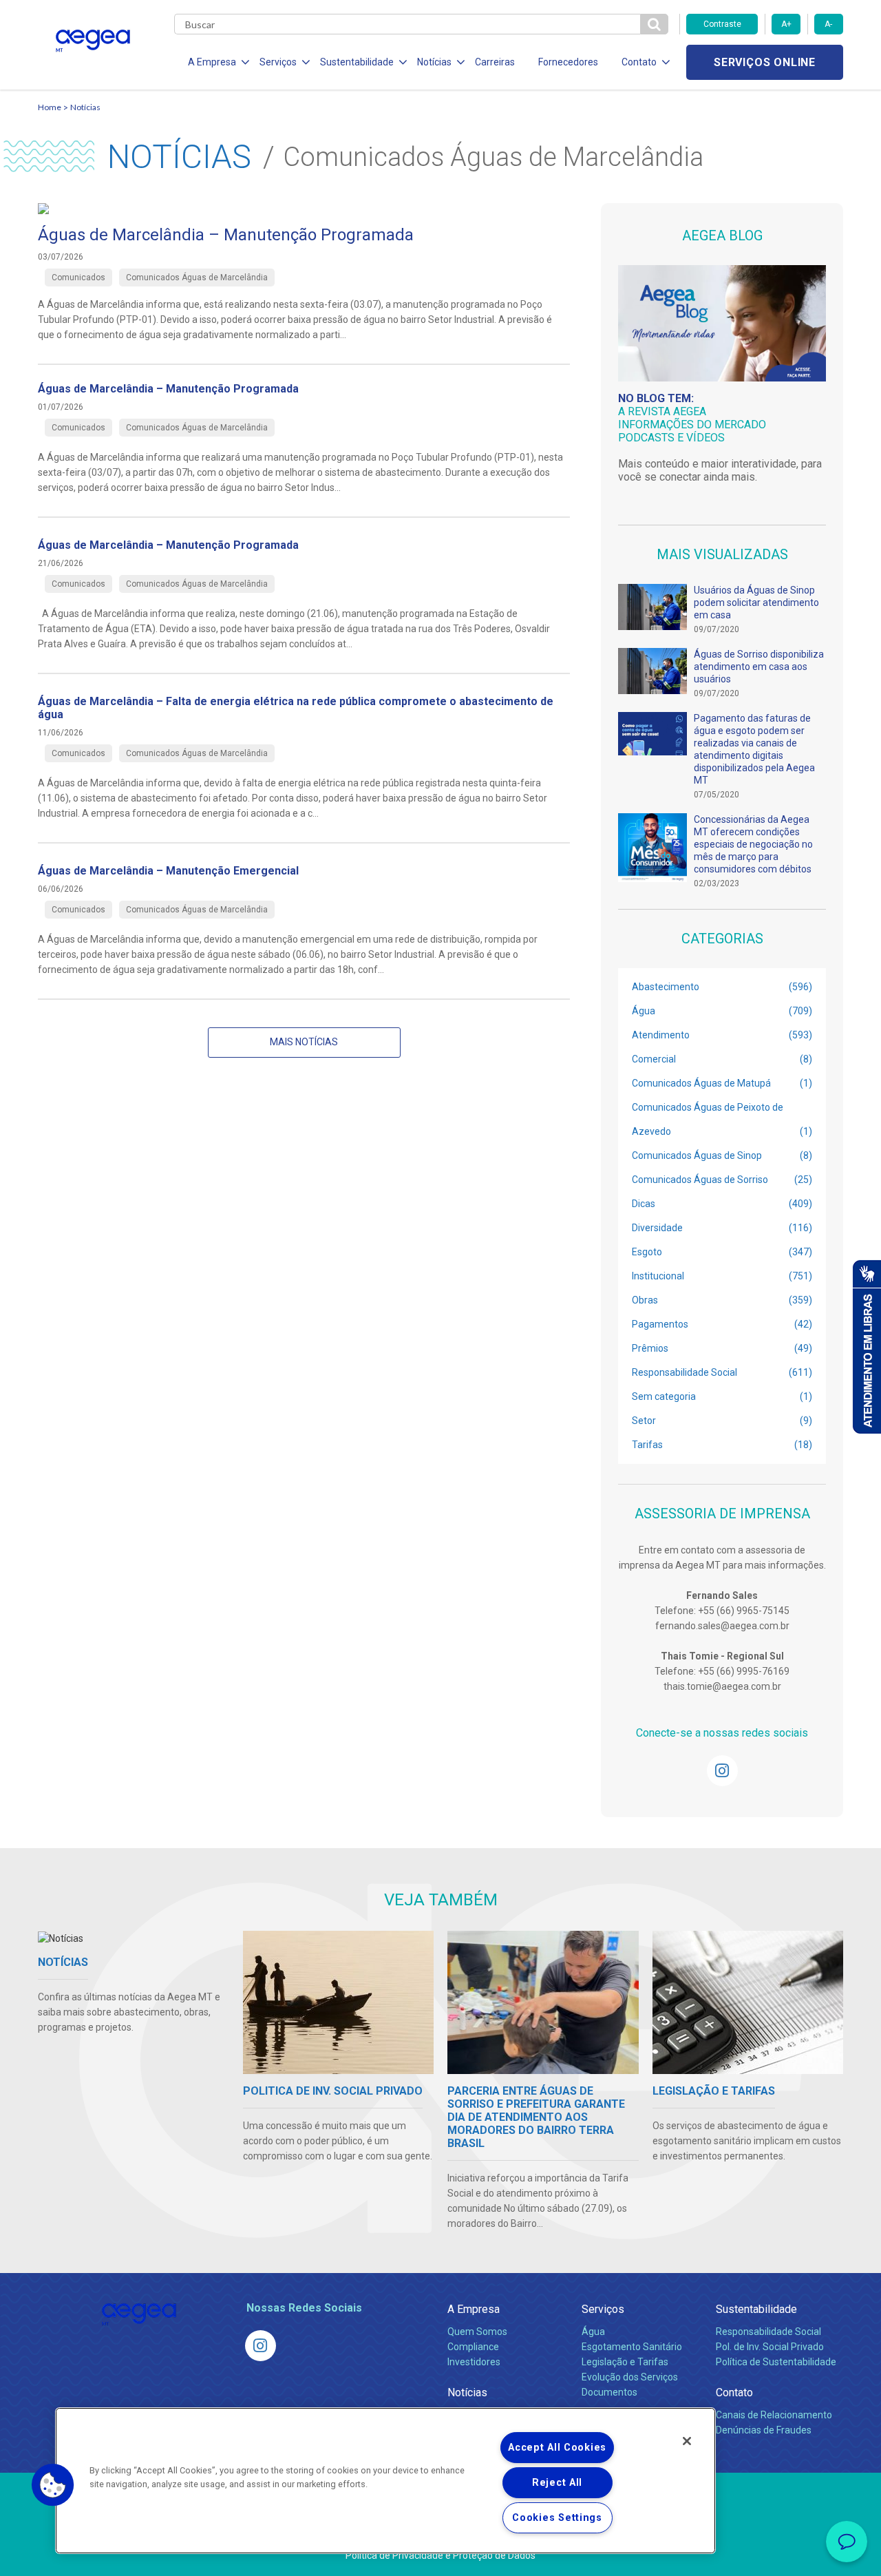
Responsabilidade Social (768, 2332)
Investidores (474, 2362)
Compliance (473, 2347)
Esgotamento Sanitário (632, 2347)
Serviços (603, 2309)
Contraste (722, 24)
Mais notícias (304, 1042)
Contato (734, 2392)
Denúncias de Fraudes (764, 2430)
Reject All (557, 2483)
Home (50, 107)
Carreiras (495, 62)
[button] (53, 2485)
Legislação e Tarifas (625, 2362)
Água (593, 2332)
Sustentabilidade (756, 2309)
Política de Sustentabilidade (776, 2362)
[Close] (687, 2441)
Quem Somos (477, 2332)
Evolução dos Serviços (630, 2377)
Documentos (609, 2392)
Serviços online (765, 62)
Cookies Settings (557, 2518)
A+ (786, 24)
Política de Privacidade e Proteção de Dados (440, 2555)
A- (828, 24)
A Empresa (474, 2309)
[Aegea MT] (722, 1771)
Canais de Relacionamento (774, 2415)
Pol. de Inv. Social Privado (770, 2347)
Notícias (85, 107)
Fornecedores (568, 62)
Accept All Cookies (557, 2448)
